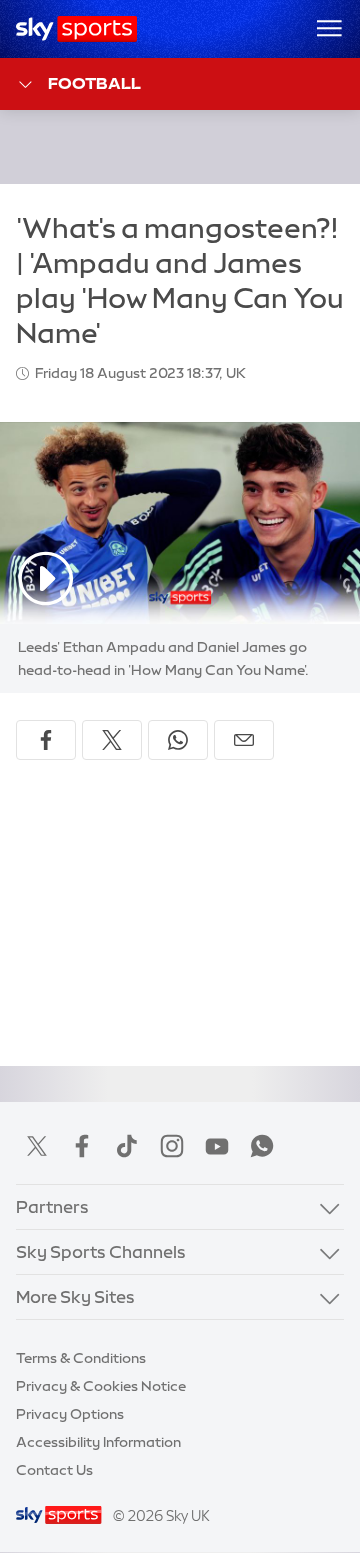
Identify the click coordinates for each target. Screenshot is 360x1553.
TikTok (127, 1146)
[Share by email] (244, 740)
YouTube (217, 1146)
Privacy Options (70, 1414)
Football (94, 83)
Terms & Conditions (81, 1358)
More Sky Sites (75, 1296)
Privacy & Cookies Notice (101, 1386)
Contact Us (54, 1470)
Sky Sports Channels (101, 1251)
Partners (52, 1206)
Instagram (172, 1146)
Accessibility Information (98, 1442)
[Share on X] (112, 740)
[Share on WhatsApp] (178, 740)
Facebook (82, 1146)
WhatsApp (262, 1146)
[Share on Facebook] (46, 740)
